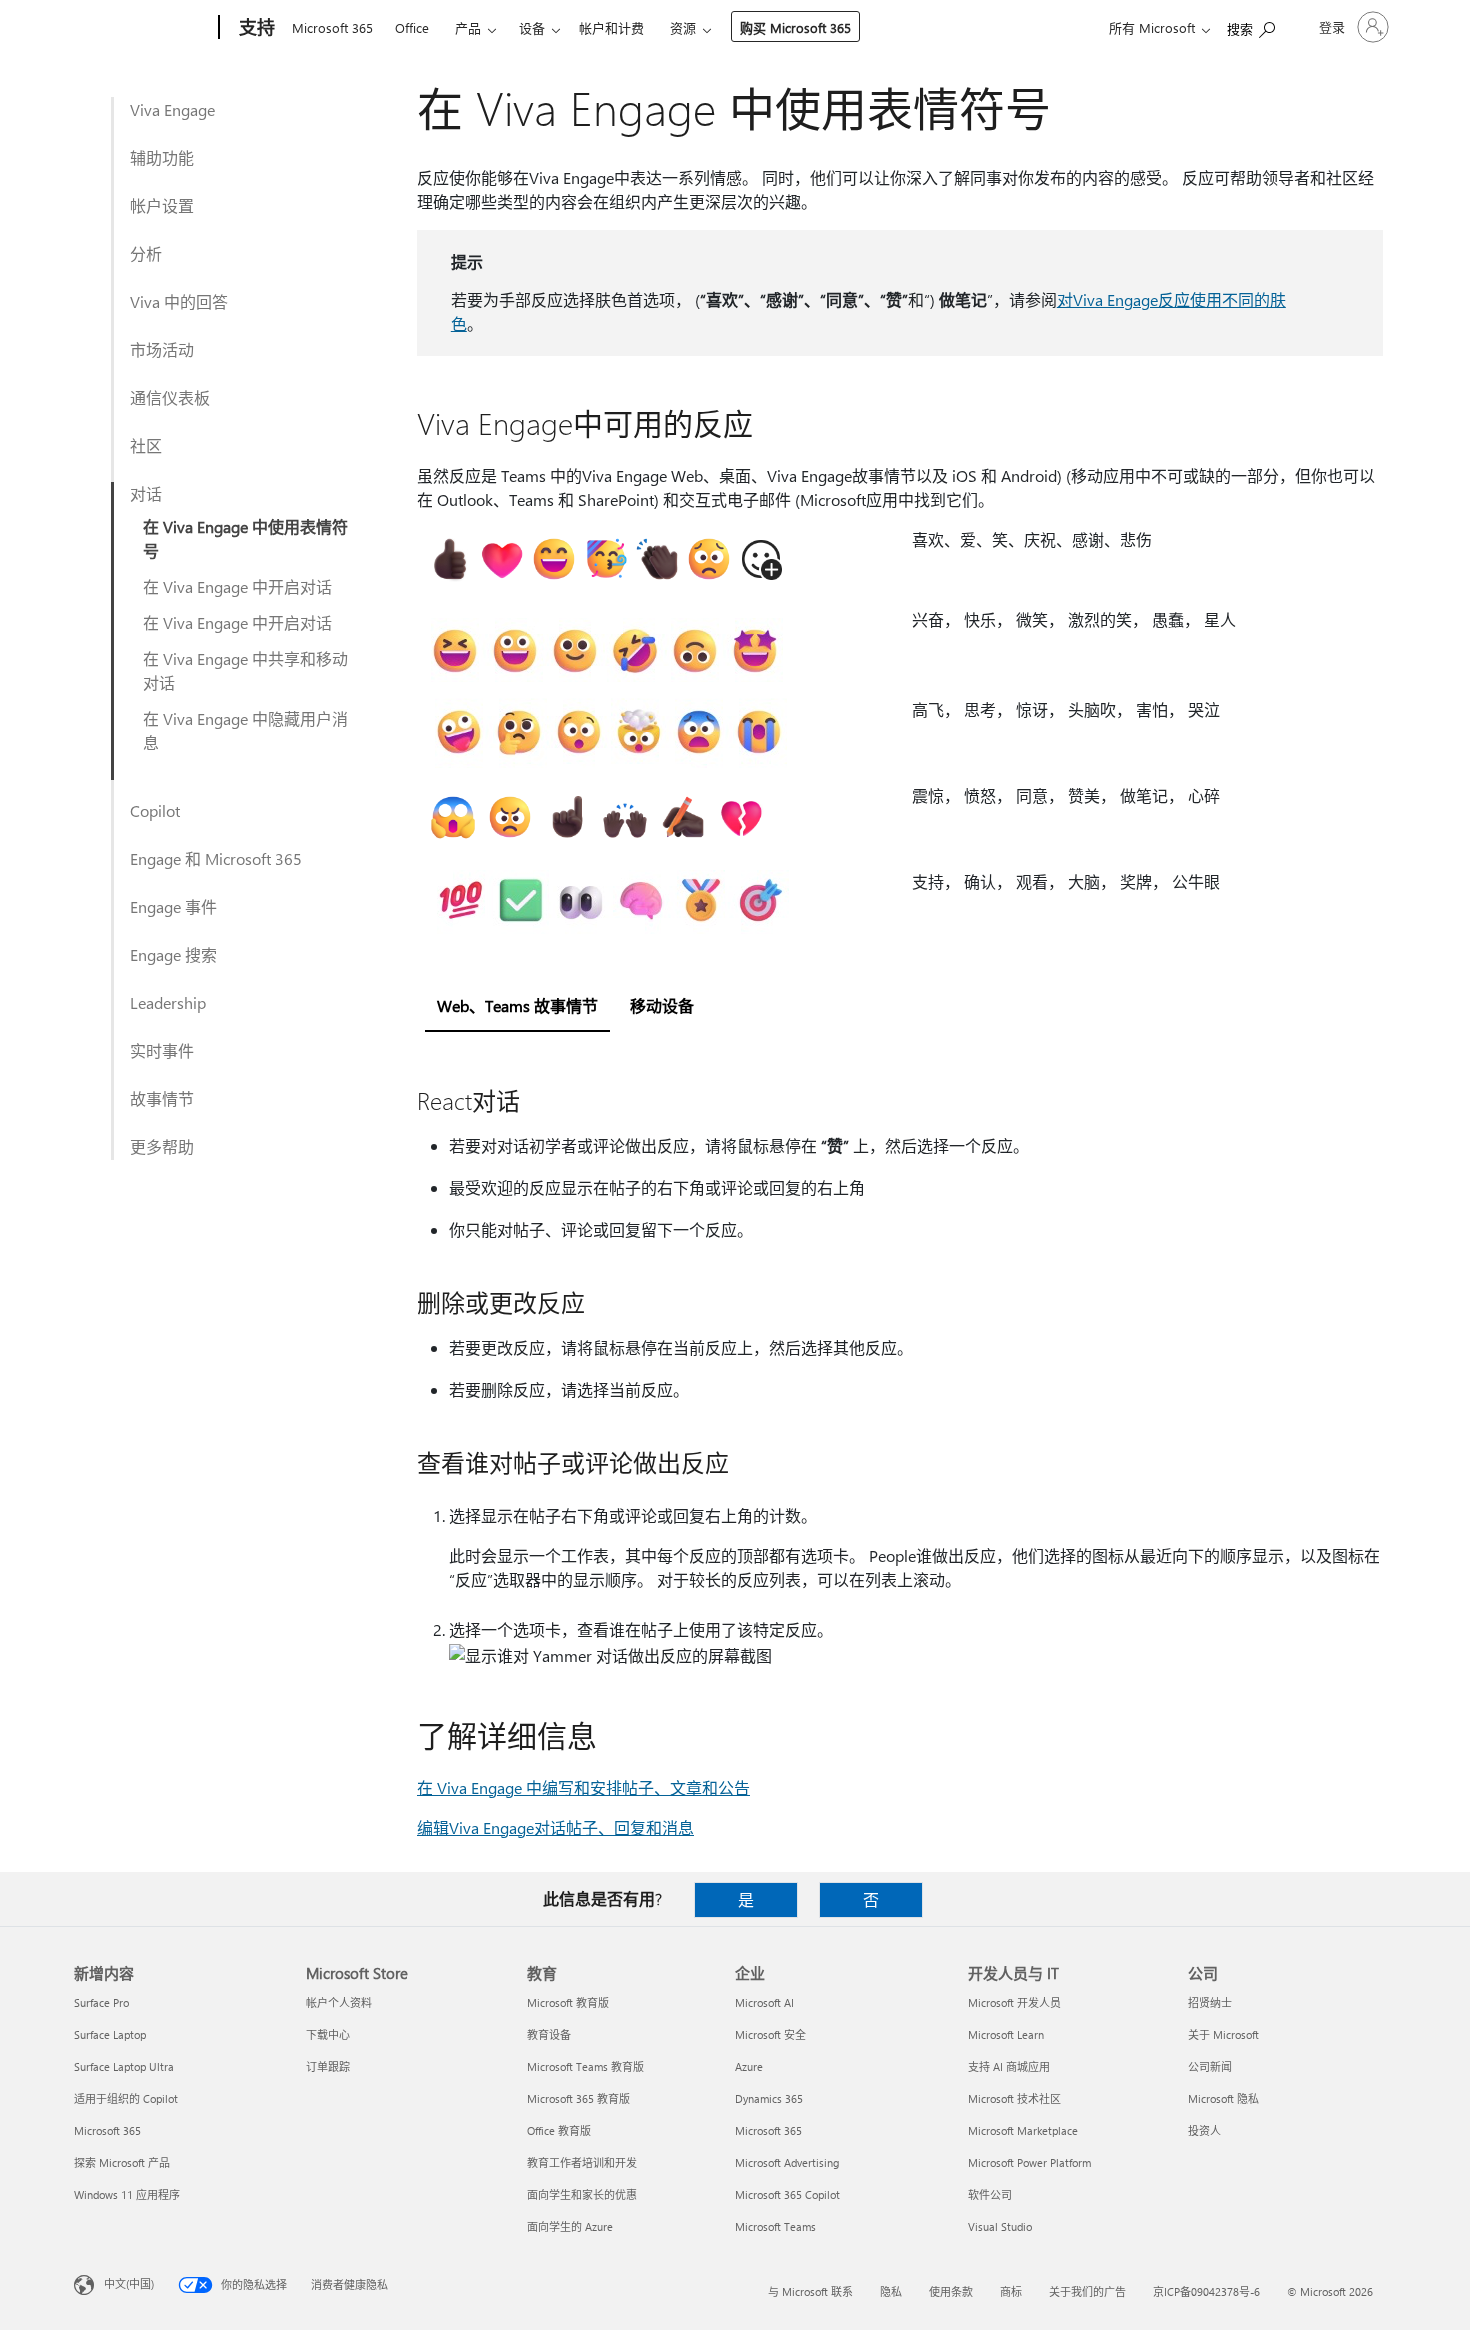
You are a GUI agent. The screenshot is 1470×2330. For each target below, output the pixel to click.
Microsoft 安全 (770, 2034)
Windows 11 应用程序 (127, 2194)
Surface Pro (101, 2002)
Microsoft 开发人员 (1014, 2002)
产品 (468, 27)
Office (412, 27)
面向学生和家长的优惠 (582, 2194)
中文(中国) (129, 2283)
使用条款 (951, 2291)
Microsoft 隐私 (1223, 2098)
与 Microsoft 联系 (810, 2291)
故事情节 (162, 1098)
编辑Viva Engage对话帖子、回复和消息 (555, 1827)
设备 (532, 27)
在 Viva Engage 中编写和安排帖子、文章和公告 (583, 1787)
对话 (146, 493)
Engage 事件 (173, 906)
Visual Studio (1000, 2226)
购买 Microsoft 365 (795, 27)
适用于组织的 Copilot (126, 2098)
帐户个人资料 (339, 2002)
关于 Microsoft (1223, 2034)
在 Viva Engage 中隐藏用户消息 (245, 730)
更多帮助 (162, 1146)
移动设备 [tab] (662, 1005)
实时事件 (162, 1050)
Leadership (168, 1002)
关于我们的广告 (1087, 2291)
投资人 (1204, 2130)
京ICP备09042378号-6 (1206, 2291)
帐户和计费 (611, 27)
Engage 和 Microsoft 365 (216, 858)
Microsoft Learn (1006, 2034)
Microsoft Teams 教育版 (585, 2066)
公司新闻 (1210, 2066)
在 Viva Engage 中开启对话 (237, 586)
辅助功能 (162, 157)
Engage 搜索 (173, 954)
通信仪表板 (170, 397)
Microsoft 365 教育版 (578, 2098)
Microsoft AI (764, 2002)
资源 (683, 27)
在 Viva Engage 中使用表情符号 (245, 538)
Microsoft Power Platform (1029, 2162)
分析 (146, 253)
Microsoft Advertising (787, 2162)
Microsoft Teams (775, 2226)
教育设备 (549, 2034)
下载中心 (328, 2034)
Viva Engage (172, 109)
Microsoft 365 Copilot (787, 2194)
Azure (749, 2066)
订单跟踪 (328, 2066)
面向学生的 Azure (570, 2226)
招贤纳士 (1210, 2002)
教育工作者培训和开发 (582, 2162)
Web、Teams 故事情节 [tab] (517, 1005)
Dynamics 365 (769, 2098)
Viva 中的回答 (179, 301)
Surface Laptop (110, 2034)
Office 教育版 (559, 2130)
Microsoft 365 (332, 27)
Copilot (155, 810)
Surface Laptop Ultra (124, 2066)
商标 (1011, 2291)
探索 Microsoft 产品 (122, 2162)
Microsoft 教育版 (568, 2002)
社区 (146, 445)
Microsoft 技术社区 (1014, 2098)
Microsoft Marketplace (1023, 2130)
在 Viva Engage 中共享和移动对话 (245, 670)
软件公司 (990, 2194)
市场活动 (162, 349)
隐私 (891, 2291)
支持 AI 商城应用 (1009, 2066)
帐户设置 (162, 205)
